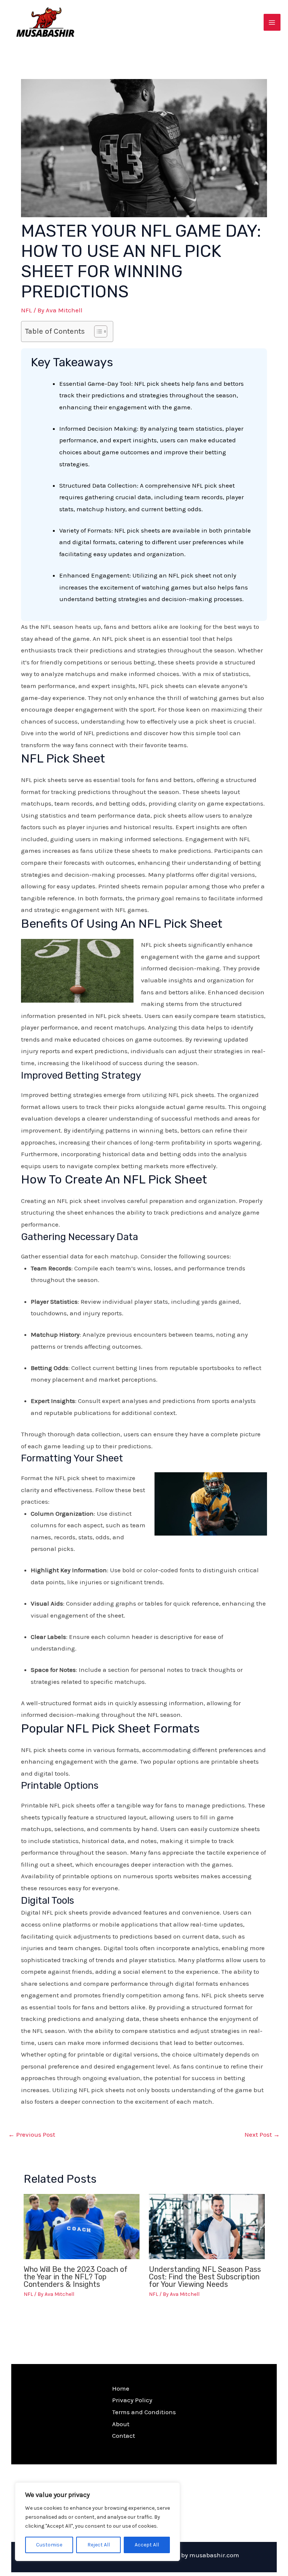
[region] (97, 2522)
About (121, 2424)
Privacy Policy (132, 2400)
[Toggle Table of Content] (97, 331)
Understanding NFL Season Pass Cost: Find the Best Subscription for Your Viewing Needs (205, 2277)
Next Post (262, 2134)
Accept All (147, 2545)
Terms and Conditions (144, 2412)
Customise (49, 2545)
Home (121, 2388)
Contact (124, 2436)
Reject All (99, 2545)
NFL (26, 310)
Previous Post (32, 2134)
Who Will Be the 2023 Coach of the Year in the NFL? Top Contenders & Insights (76, 2277)
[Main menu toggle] (272, 22)
